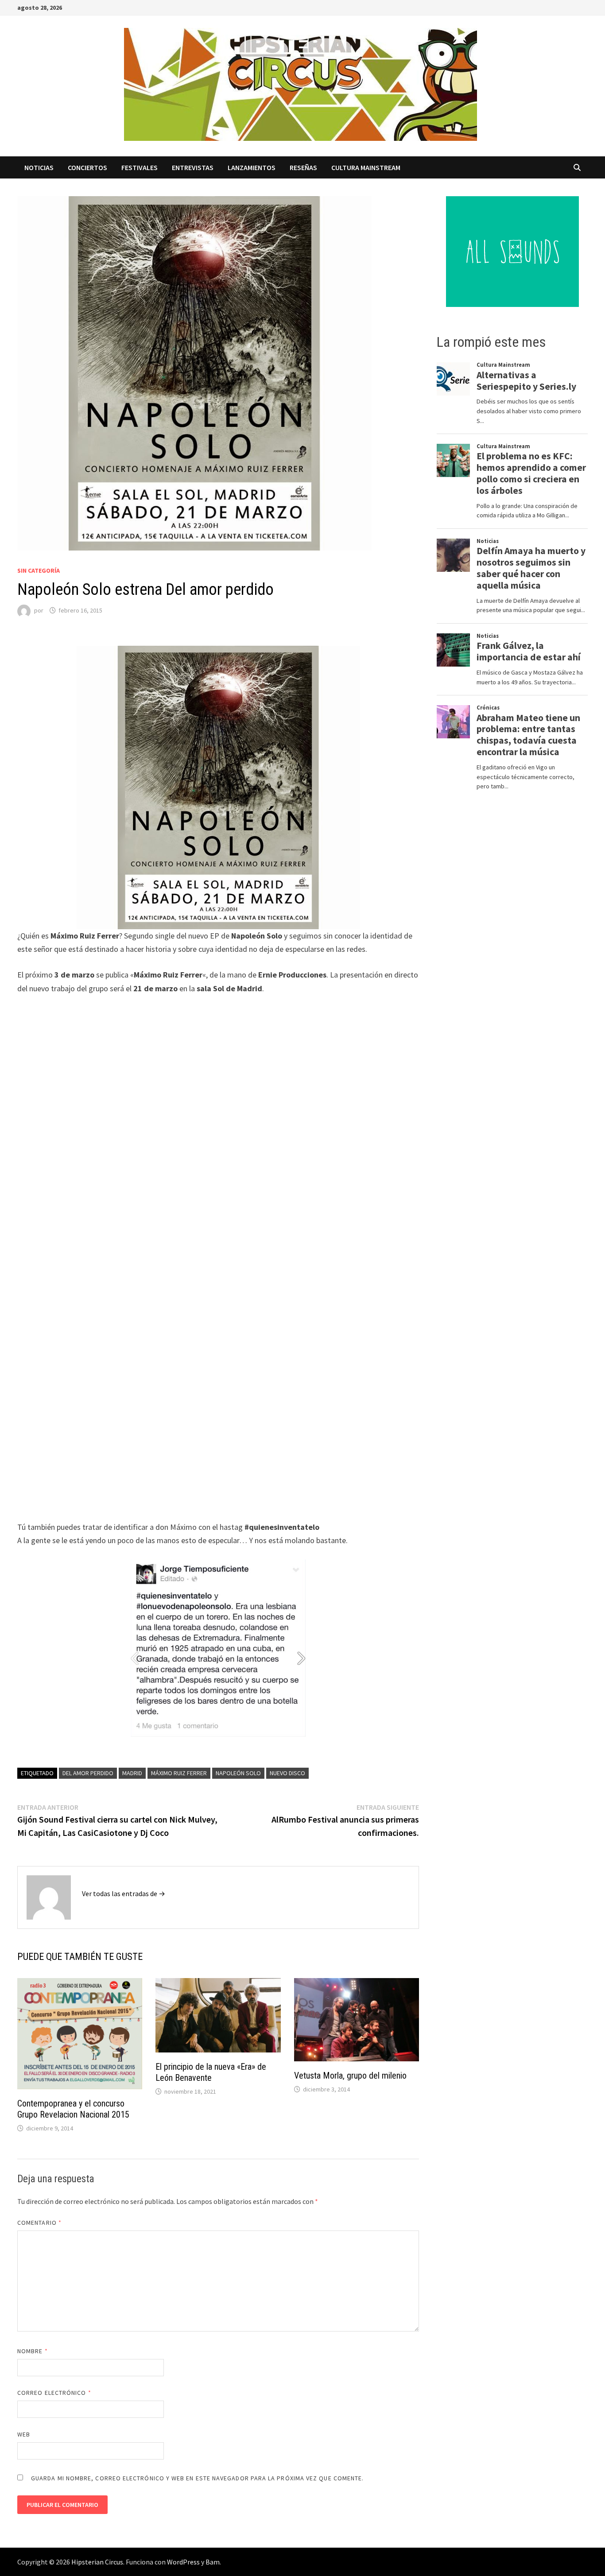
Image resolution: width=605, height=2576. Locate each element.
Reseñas (303, 167)
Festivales (140, 167)
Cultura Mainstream (366, 167)
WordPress (183, 2562)
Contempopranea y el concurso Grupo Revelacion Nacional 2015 (73, 2109)
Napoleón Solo (238, 1773)
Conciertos (87, 167)
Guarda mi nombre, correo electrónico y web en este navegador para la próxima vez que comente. (197, 2478)
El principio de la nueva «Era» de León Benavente (211, 2072)
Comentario (39, 2223)
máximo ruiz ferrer (179, 1773)
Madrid (132, 1773)
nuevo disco (287, 1773)
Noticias (39, 167)
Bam (213, 2562)
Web (24, 2434)
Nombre (33, 2351)
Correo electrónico (54, 2393)
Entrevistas (193, 167)
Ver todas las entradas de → (124, 1893)
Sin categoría (39, 570)
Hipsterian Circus (97, 2562)
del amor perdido (88, 1773)
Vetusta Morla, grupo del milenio (350, 2076)
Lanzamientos (252, 167)
